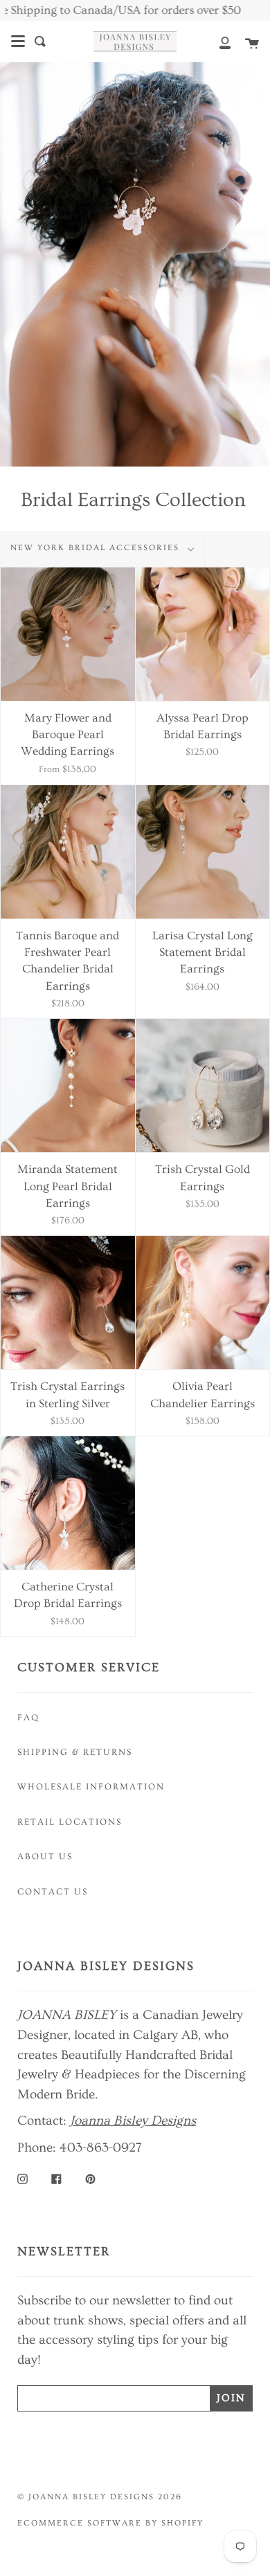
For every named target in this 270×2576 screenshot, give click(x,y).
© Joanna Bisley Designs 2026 (100, 2497)
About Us (45, 1856)
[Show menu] (18, 41)
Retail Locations (70, 1822)
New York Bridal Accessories (97, 548)
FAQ (28, 1718)
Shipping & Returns (75, 1752)
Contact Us (53, 1892)
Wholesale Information (91, 1787)
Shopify (182, 2523)
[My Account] (217, 41)
